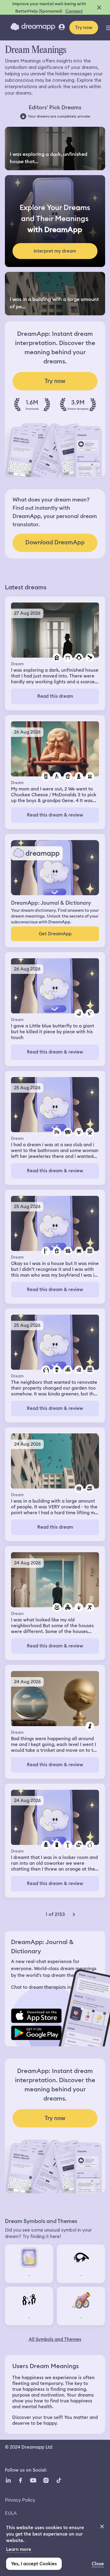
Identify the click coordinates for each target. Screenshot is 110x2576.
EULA (11, 2513)
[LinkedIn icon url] (8, 2480)
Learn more (19, 2549)
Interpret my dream (55, 251)
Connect (74, 11)
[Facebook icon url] (20, 2480)
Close (98, 2564)
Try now (84, 28)
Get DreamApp (55, 934)
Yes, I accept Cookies (34, 2564)
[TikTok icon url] (59, 2480)
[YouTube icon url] (33, 2480)
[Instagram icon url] (46, 2480)
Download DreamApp (55, 542)
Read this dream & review (55, 815)
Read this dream (55, 696)
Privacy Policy (20, 2500)
